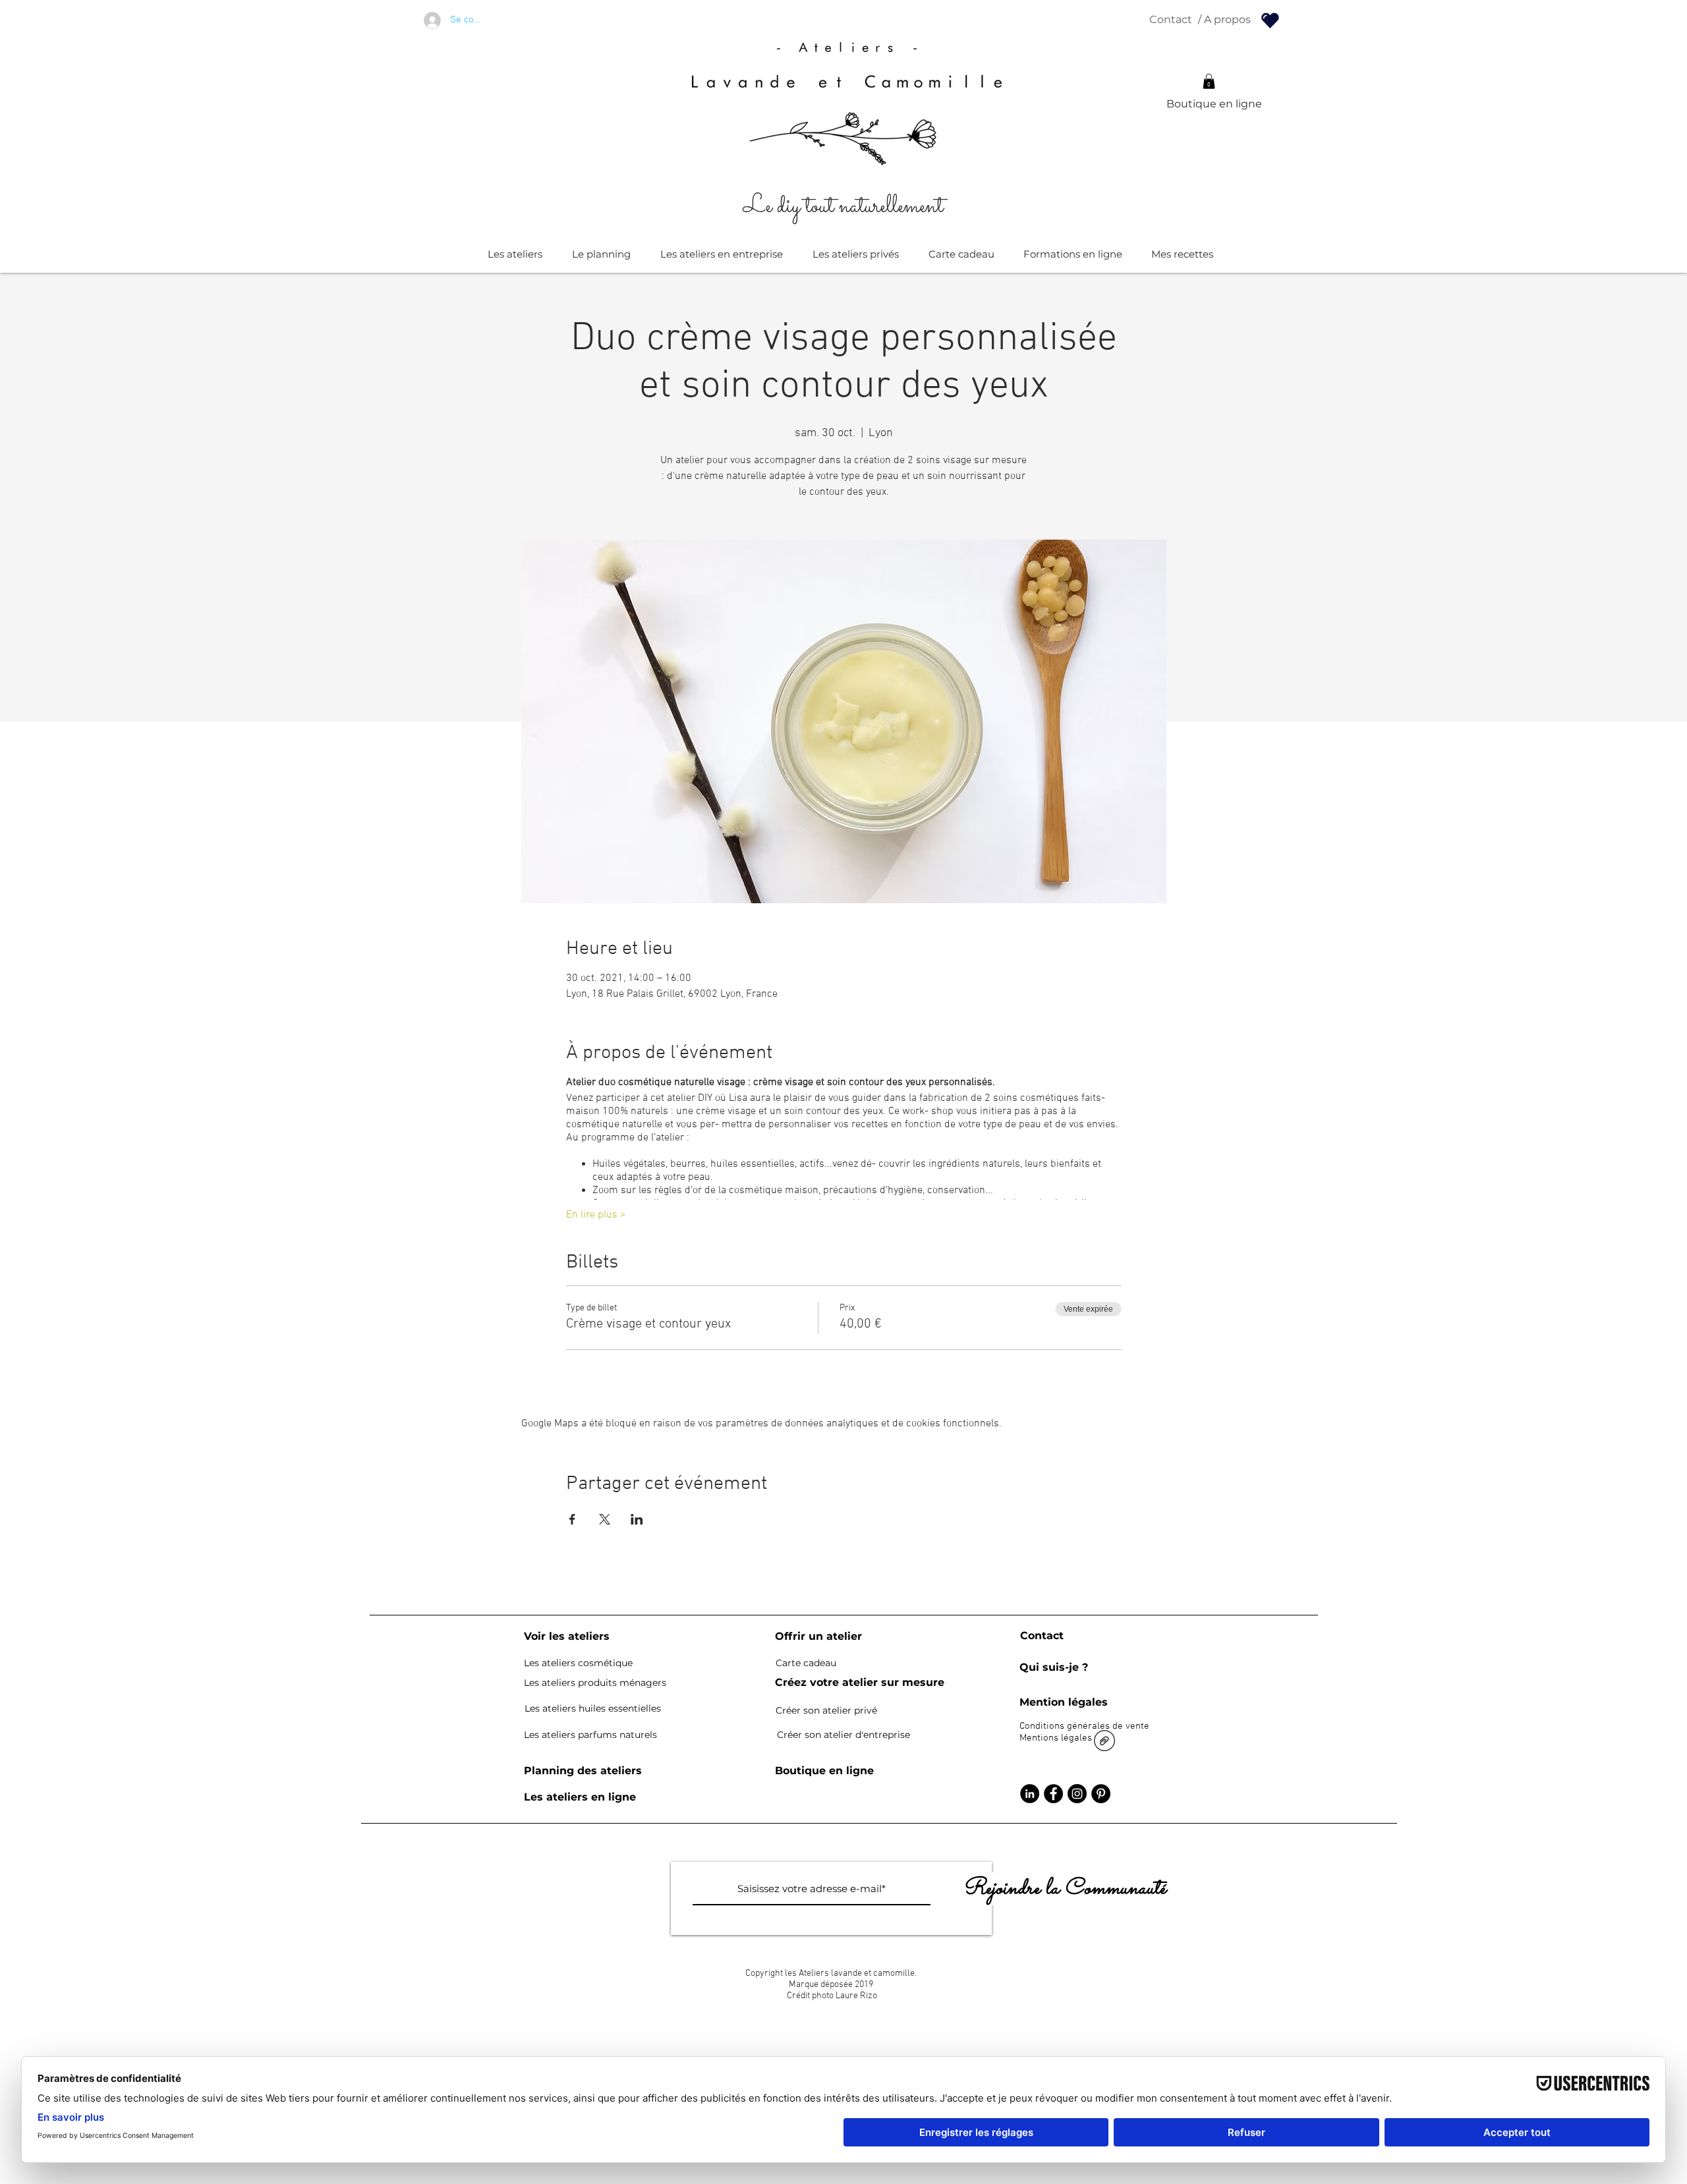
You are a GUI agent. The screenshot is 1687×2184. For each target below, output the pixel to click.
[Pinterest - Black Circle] (1101, 1794)
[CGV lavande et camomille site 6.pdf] (1104, 1742)
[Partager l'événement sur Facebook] (572, 1519)
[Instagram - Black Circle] (1077, 1794)
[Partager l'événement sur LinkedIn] (637, 1519)
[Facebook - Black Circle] (1053, 1794)
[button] (1209, 81)
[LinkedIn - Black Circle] (1030, 1794)
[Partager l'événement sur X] (605, 1519)
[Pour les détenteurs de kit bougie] (1270, 20)
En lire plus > (596, 1215)
